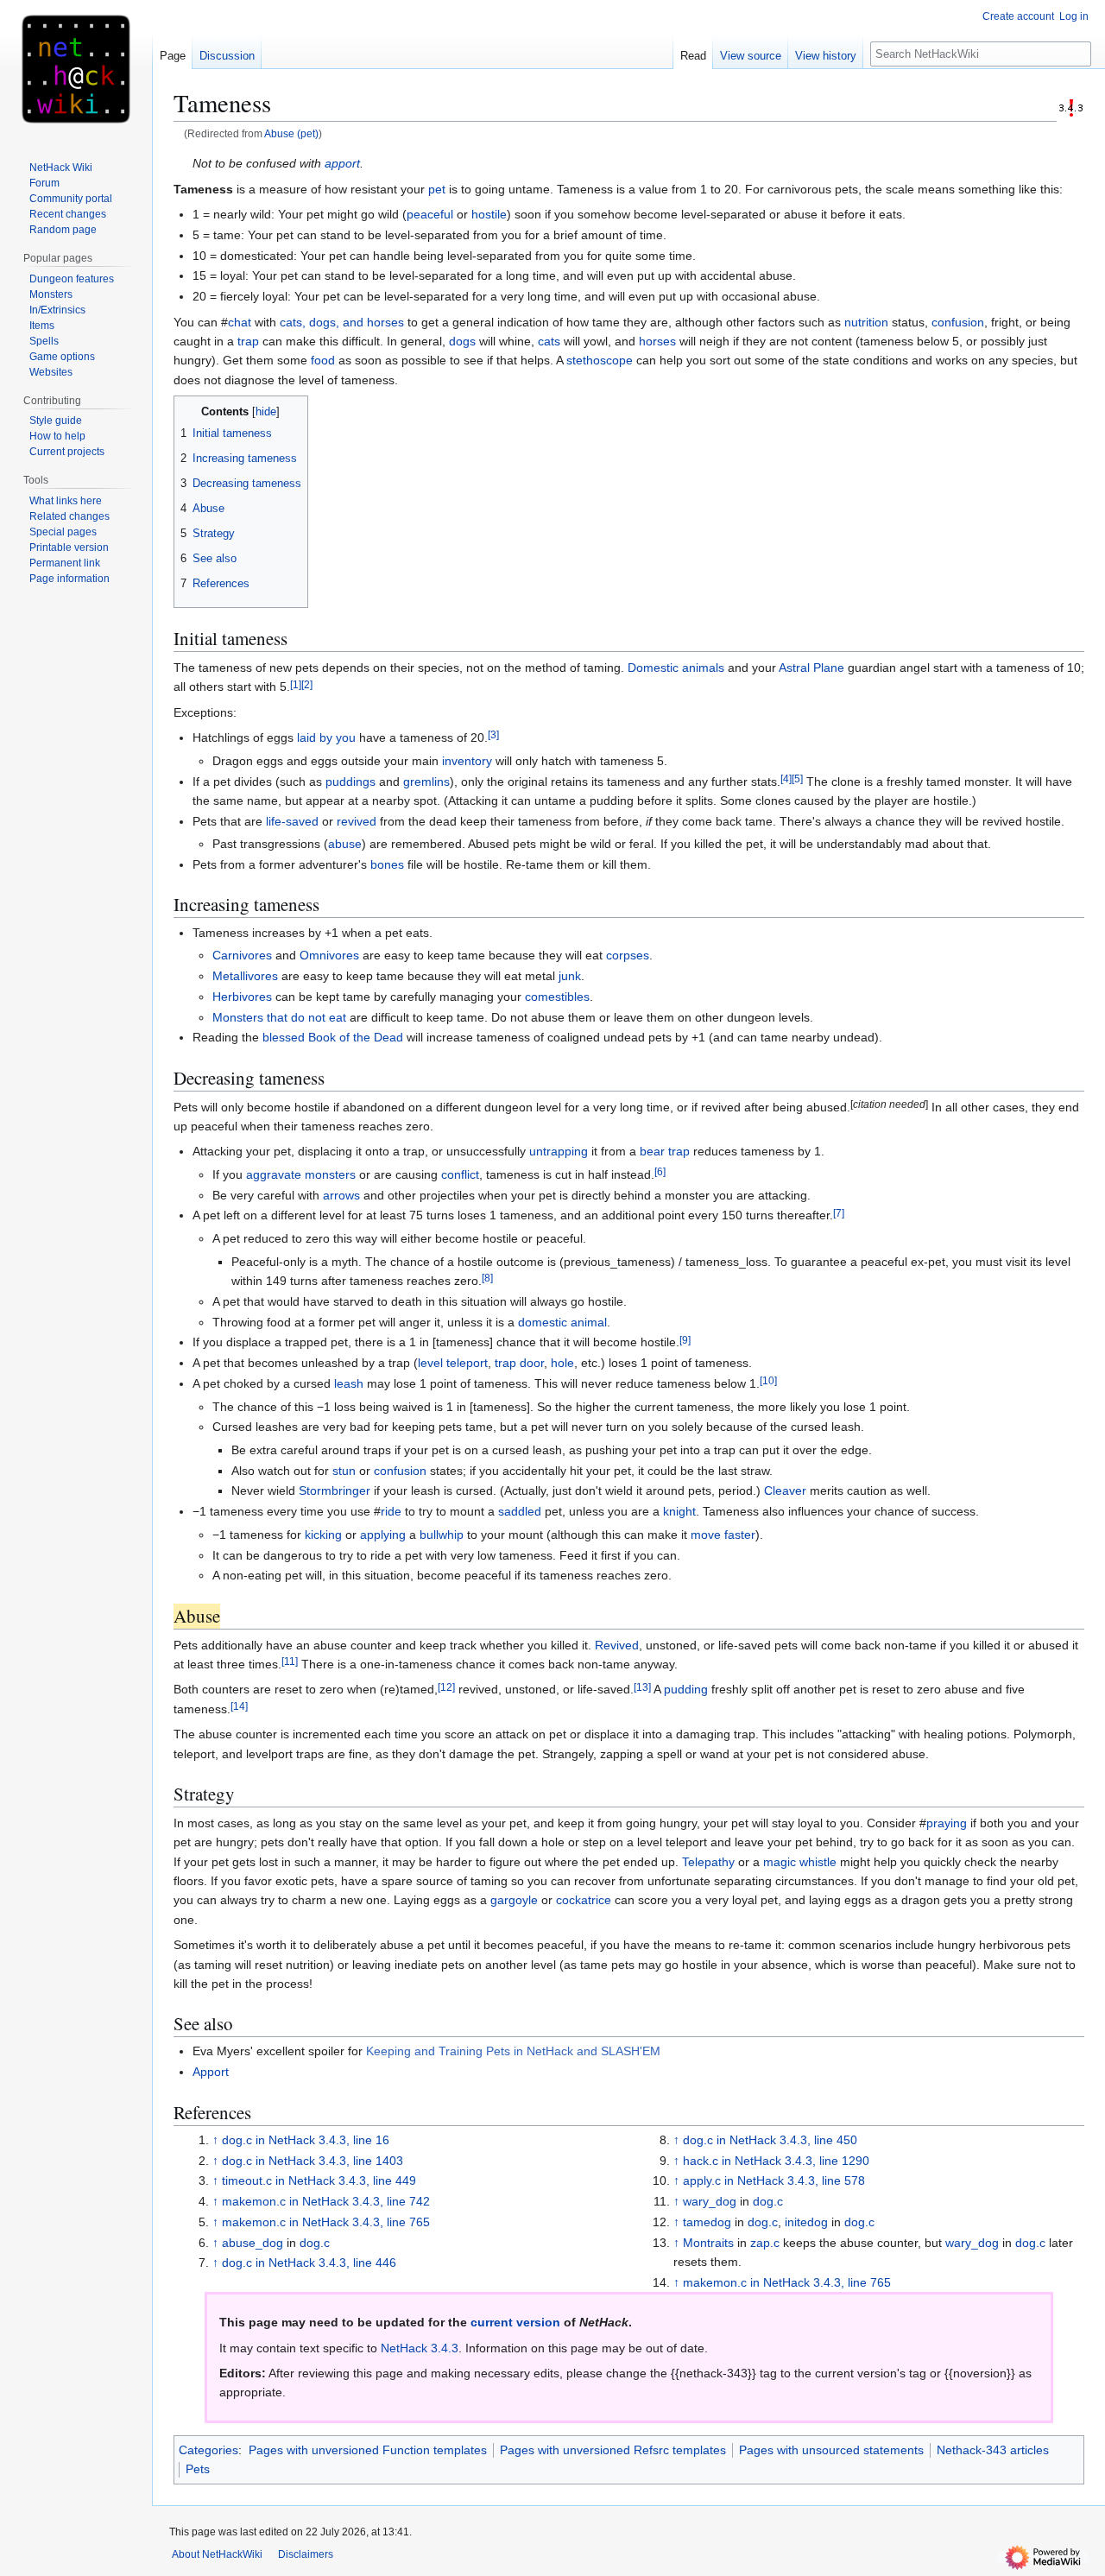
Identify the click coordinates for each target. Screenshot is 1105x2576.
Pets (198, 2469)
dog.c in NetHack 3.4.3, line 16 (306, 2140)
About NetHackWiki (217, 2554)
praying (947, 1823)
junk (570, 976)
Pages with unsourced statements (831, 2450)
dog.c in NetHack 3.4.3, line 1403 (313, 2161)
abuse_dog (253, 2243)
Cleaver (785, 1491)
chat (240, 322)
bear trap (665, 1151)
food (323, 360)
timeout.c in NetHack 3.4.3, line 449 (319, 2180)
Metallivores (245, 976)
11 (290, 1661)
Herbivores (242, 997)
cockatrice (584, 1900)
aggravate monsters (301, 1174)
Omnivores (329, 955)
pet (437, 189)
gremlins (426, 782)
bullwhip (442, 1535)
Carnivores (242, 955)
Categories (208, 2450)
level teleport (453, 1363)
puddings (350, 782)
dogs (462, 341)
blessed (284, 1037)
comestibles (557, 997)
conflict (460, 1174)
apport (342, 163)
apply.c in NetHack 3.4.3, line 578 (774, 2180)
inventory (467, 761)
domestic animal (562, 1322)
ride (391, 1511)
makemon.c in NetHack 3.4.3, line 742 (326, 2201)
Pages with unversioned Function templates (368, 2450)
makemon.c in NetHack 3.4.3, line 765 (326, 2222)
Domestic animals (676, 668)
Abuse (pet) (291, 133)
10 (768, 1380)
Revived (617, 1645)
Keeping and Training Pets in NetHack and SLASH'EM (513, 2051)
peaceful (430, 214)
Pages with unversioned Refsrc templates (613, 2450)
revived (357, 821)
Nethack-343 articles (993, 2450)
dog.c (315, 2243)
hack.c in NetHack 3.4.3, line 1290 (776, 2161)
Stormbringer (335, 1491)
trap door (519, 1363)
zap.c (765, 2243)
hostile (489, 214)
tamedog (707, 2222)
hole (562, 1363)
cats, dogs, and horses (342, 322)
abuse (345, 844)
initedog (806, 2222)
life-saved (292, 821)
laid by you (326, 737)
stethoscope (600, 360)
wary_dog (710, 2201)
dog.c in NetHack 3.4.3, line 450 (770, 2140)
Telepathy (708, 1862)
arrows (341, 1195)
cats (549, 341)
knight (679, 1511)
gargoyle (514, 1900)
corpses (628, 955)
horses (657, 341)
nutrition (866, 322)
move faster (723, 1535)
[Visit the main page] (76, 69)
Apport (211, 2072)
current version (515, 2322)
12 (446, 1687)
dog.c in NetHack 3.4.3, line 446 (309, 2263)
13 (642, 1687)
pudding (686, 1689)
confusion (958, 322)
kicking (323, 1535)
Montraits (708, 2243)
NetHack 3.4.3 (420, 2348)
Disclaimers (306, 2554)
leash (349, 1383)
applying (383, 1535)
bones (387, 864)
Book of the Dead (356, 1037)
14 (239, 1706)
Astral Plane (811, 668)
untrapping (559, 1151)
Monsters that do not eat (279, 1017)
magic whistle (800, 1862)
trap (248, 341)
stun (344, 1471)
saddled (520, 1511)
